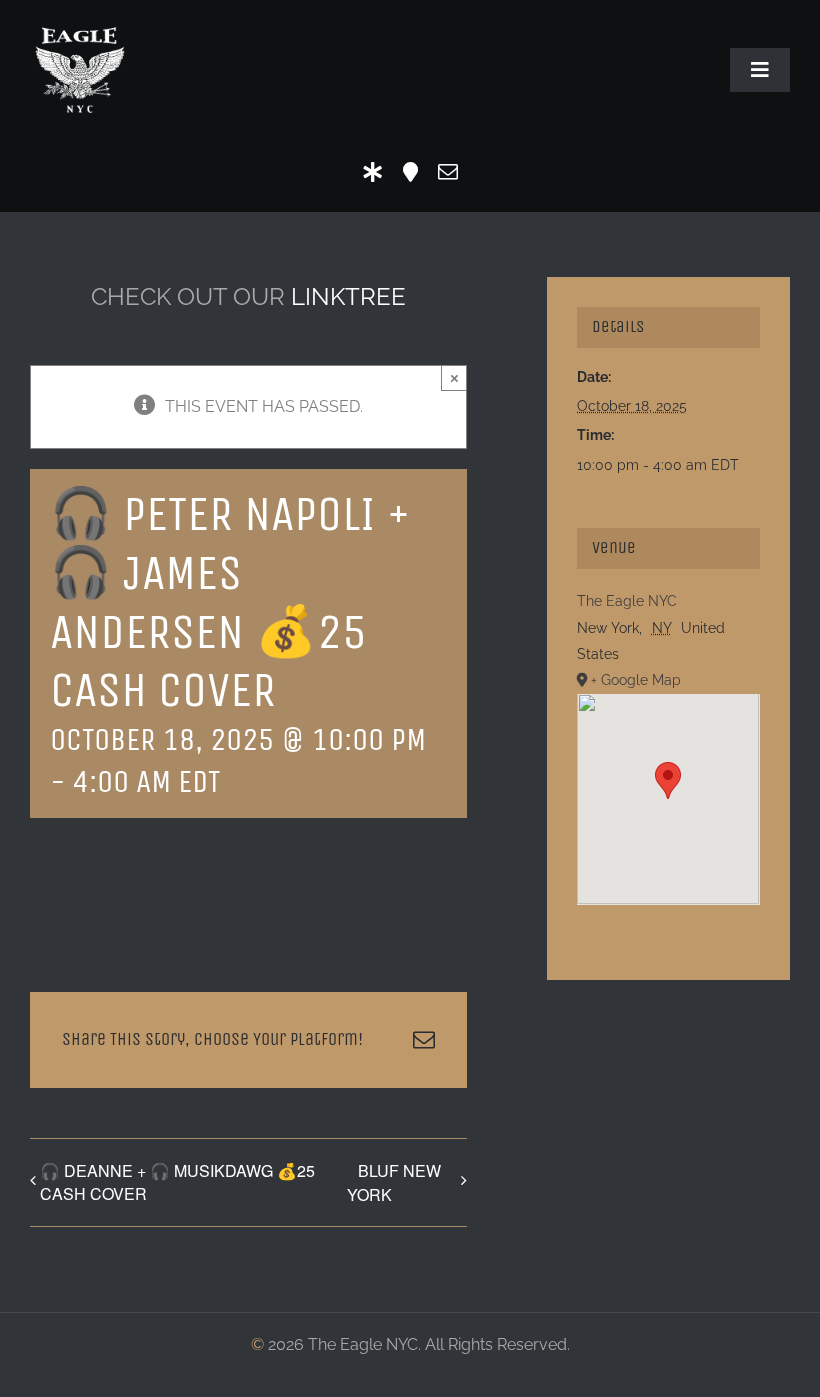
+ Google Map (636, 680)
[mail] (448, 172)
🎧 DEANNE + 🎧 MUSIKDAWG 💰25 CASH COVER (177, 1182)
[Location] (410, 172)
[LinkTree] (373, 172)
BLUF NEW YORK (394, 1182)
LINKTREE (348, 296)
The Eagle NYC (627, 601)
